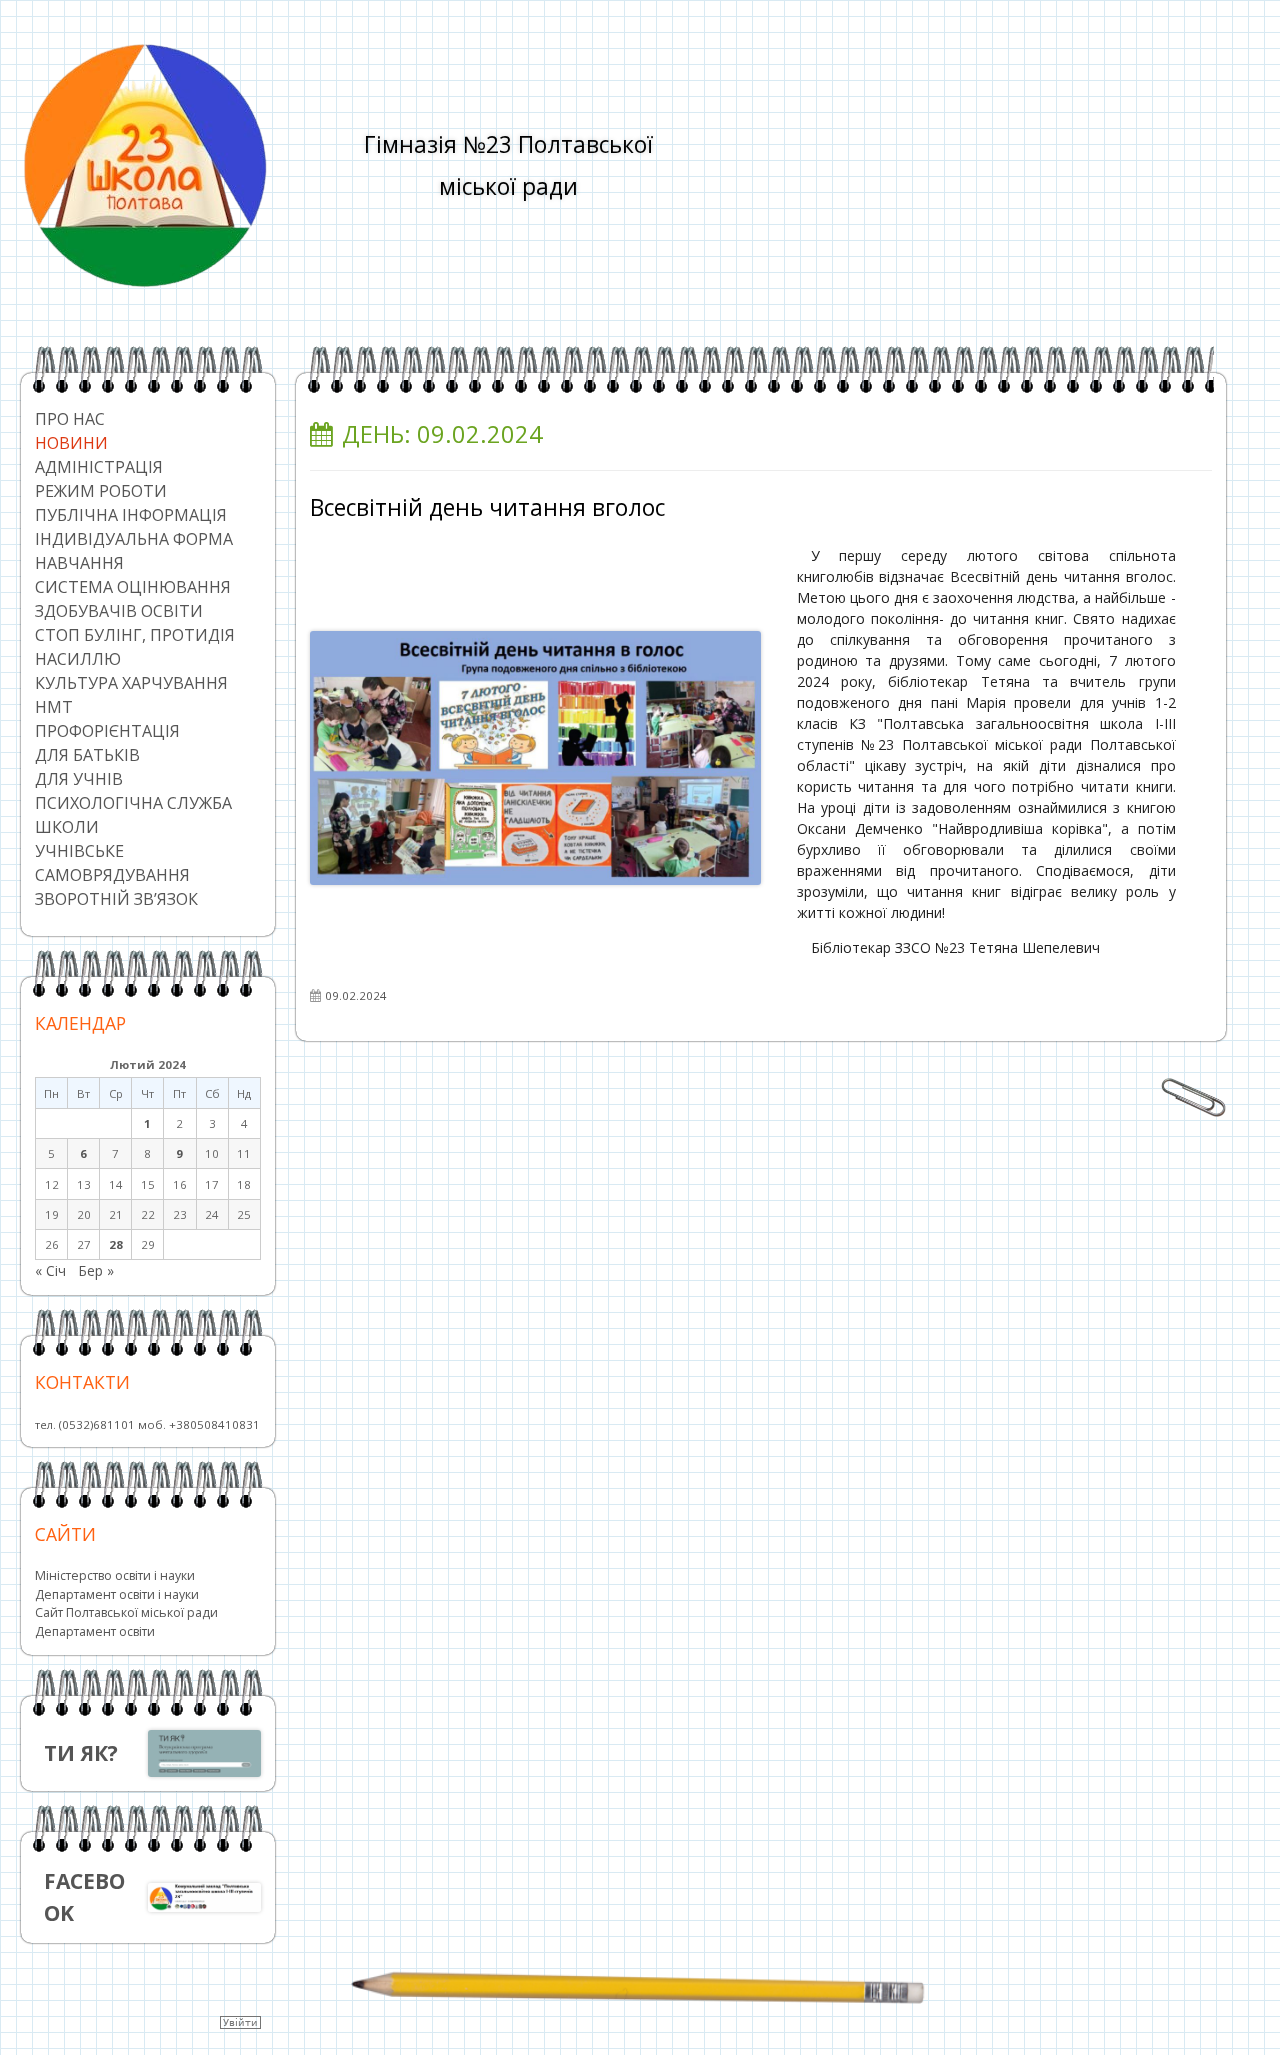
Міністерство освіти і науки (115, 1575)
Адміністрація (99, 467)
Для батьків (87, 755)
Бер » (96, 1270)
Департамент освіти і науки (117, 1594)
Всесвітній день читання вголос (487, 507)
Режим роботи (101, 491)
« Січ (50, 1270)
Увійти (240, 2022)
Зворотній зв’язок (116, 899)
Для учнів (79, 779)
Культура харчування (131, 683)
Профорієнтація (107, 731)
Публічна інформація (131, 515)
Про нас (70, 419)
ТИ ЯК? (81, 1753)
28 (116, 1244)
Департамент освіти (95, 1631)
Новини (71, 443)
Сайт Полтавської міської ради (126, 1612)
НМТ (54, 707)
